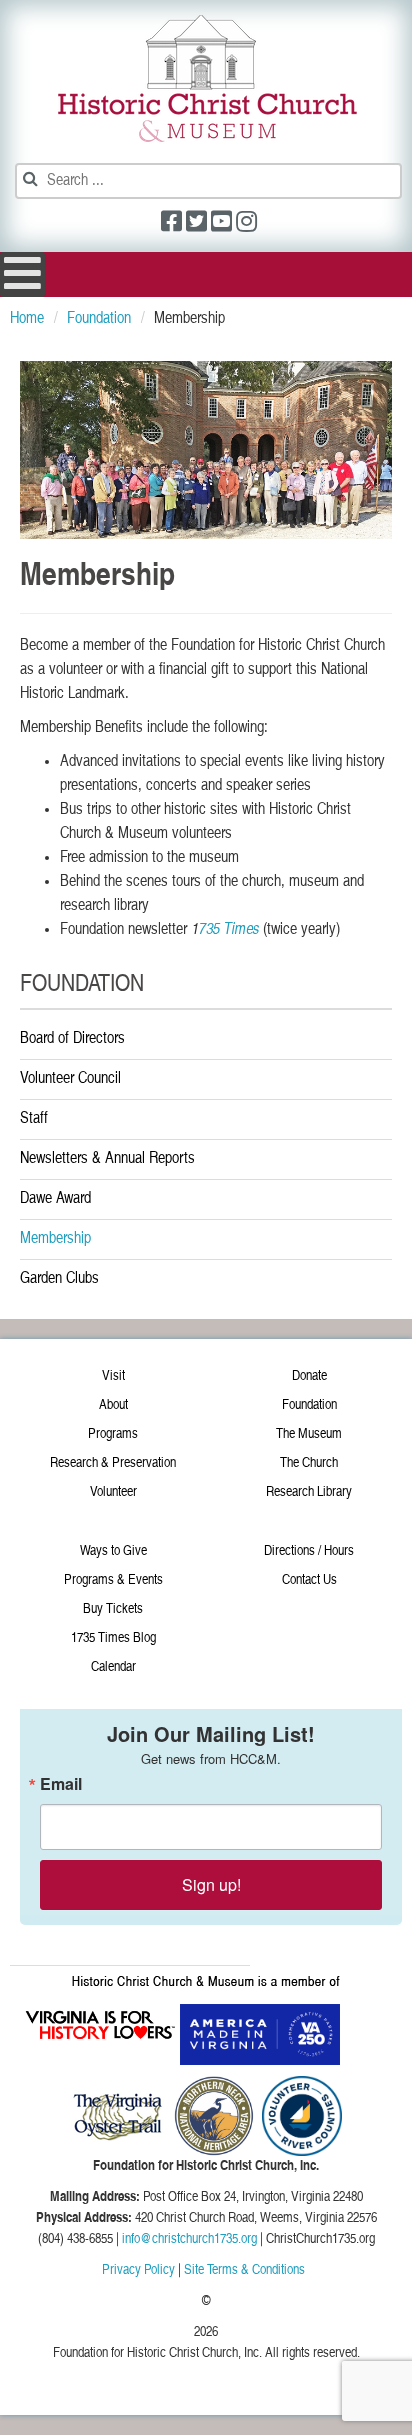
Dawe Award (55, 1199)
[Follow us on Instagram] (246, 224)
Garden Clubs (59, 1279)
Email (61, 1784)
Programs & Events (113, 1580)
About (113, 1405)
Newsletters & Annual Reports (107, 1159)
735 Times (228, 930)
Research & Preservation (113, 1463)
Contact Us (309, 1580)
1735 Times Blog (113, 1638)
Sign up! (211, 1884)
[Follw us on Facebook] (171, 224)
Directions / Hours (309, 1551)
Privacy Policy (138, 2270)
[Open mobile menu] (22, 274)
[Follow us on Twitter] (196, 224)
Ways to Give (113, 1551)
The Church (309, 1463)
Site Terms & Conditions (244, 2270)
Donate (309, 1376)
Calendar (113, 1667)
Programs (113, 1434)
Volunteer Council (70, 1079)
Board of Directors (72, 1039)
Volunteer (113, 1492)
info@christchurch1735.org (189, 2239)
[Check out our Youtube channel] (221, 224)
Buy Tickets (113, 1609)
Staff (34, 1119)
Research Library (309, 1492)
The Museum (309, 1434)
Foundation (309, 1405)
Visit (113, 1376)
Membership (55, 1239)
